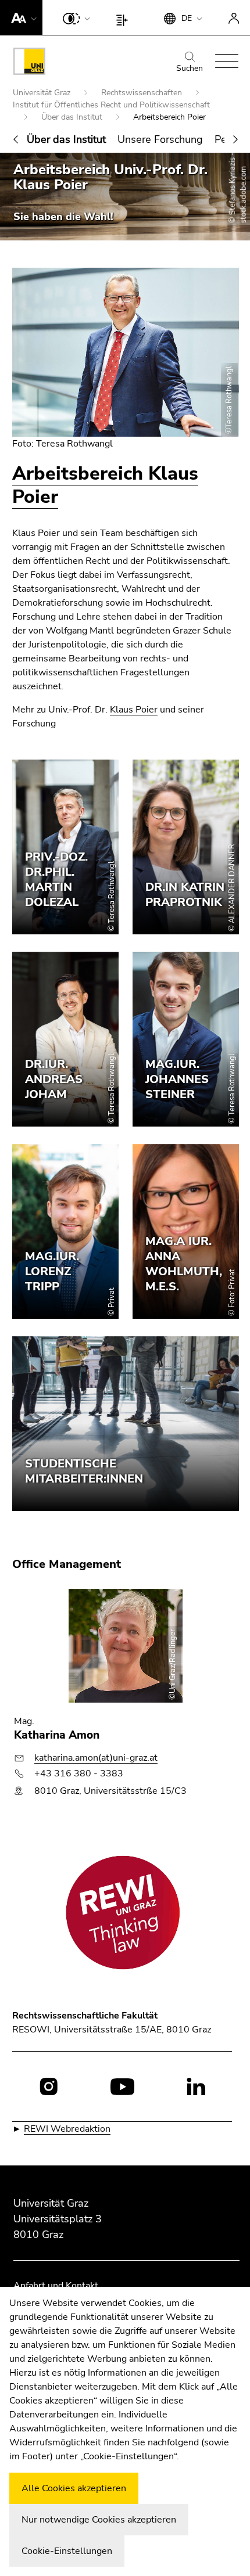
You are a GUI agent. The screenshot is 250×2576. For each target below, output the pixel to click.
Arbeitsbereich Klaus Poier (105, 485)
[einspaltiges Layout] (125, 17)
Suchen (190, 68)
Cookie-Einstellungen (67, 2551)
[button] (21, 17)
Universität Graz (43, 93)
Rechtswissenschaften (143, 93)
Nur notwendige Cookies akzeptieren (99, 2520)
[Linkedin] (196, 2086)
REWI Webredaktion (67, 2129)
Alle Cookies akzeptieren (74, 2488)
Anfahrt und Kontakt (56, 2286)
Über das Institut (73, 117)
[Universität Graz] (29, 63)
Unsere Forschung (160, 139)
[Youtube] (122, 2086)
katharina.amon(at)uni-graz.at (96, 1758)
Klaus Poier (134, 710)
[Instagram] (49, 2086)
